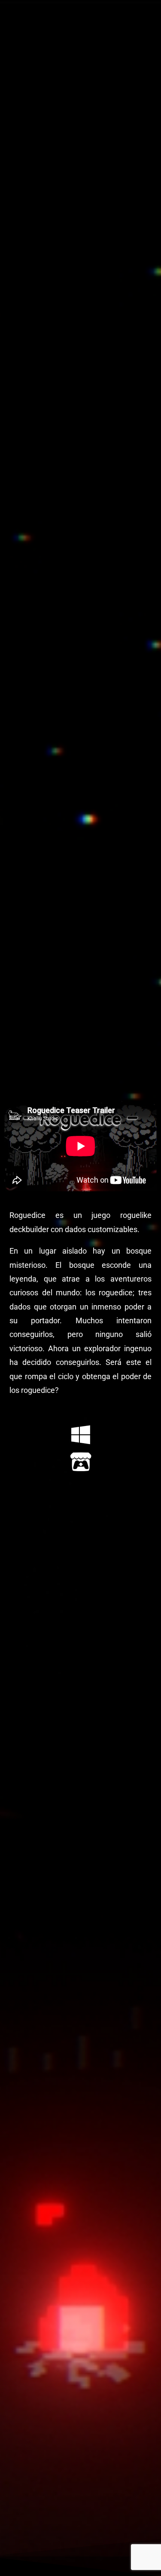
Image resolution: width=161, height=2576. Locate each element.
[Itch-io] (81, 1462)
